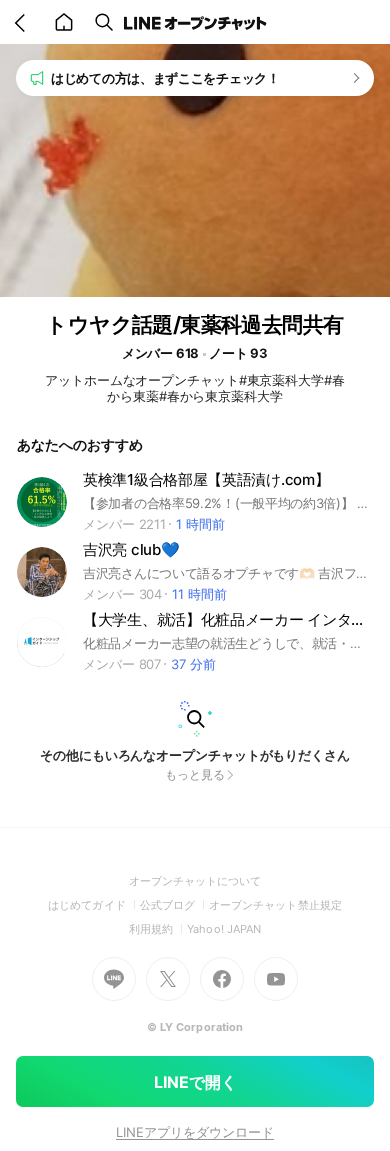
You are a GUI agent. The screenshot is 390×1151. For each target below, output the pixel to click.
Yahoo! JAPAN (224, 929)
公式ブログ (174, 905)
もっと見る (195, 774)
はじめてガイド (93, 905)
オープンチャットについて (195, 881)
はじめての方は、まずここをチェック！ (165, 78)
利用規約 (158, 929)
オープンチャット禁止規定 (275, 905)
